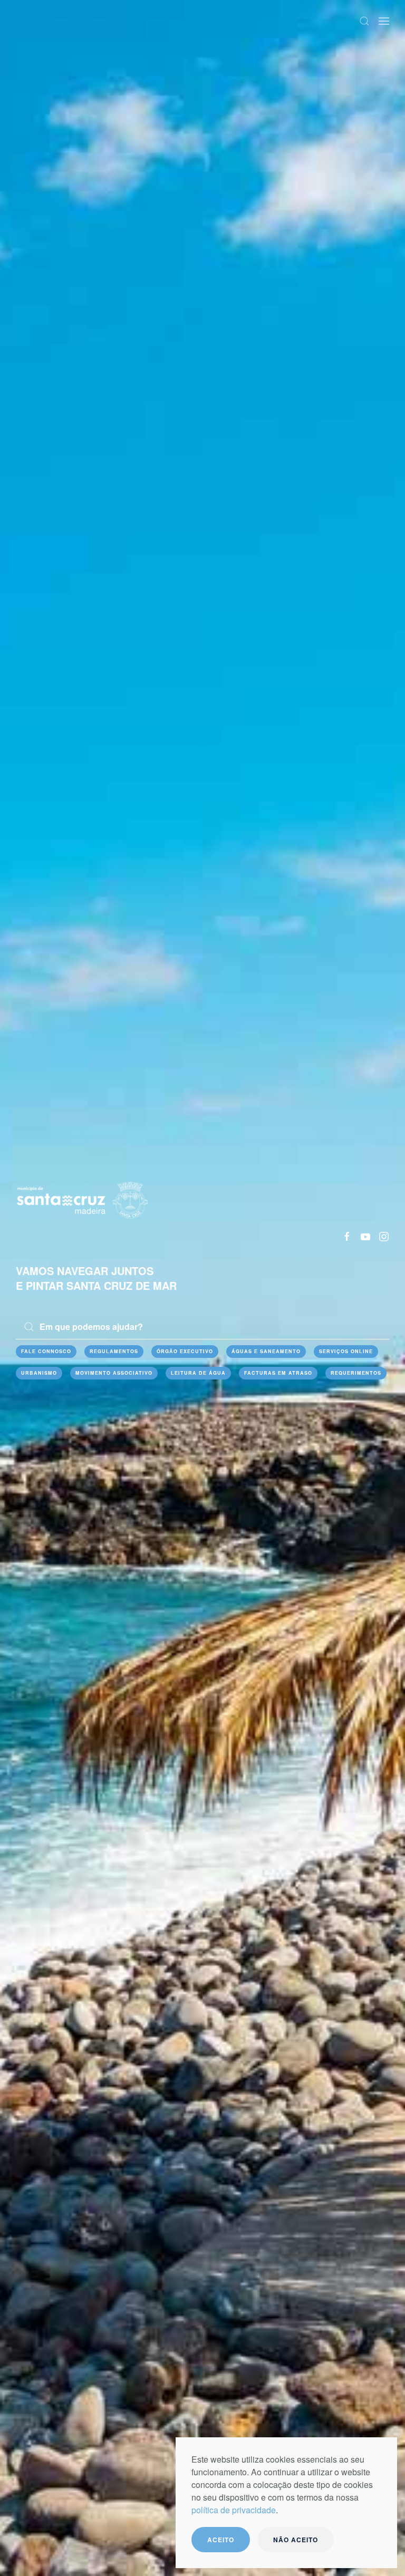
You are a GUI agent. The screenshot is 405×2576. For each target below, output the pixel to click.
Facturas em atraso (278, 1373)
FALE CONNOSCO (46, 1351)
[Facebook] (347, 1236)
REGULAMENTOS (114, 1351)
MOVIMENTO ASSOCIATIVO (114, 1373)
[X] (365, 1236)
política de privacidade (234, 2510)
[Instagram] (384, 1236)
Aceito (221, 2540)
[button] (364, 21)
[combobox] (202, 1327)
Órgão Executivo (185, 1351)
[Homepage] (82, 1198)
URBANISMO (39, 1373)
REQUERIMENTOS (356, 1373)
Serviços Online (346, 1351)
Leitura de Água (198, 1373)
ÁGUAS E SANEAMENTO (266, 1351)
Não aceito (296, 2540)
